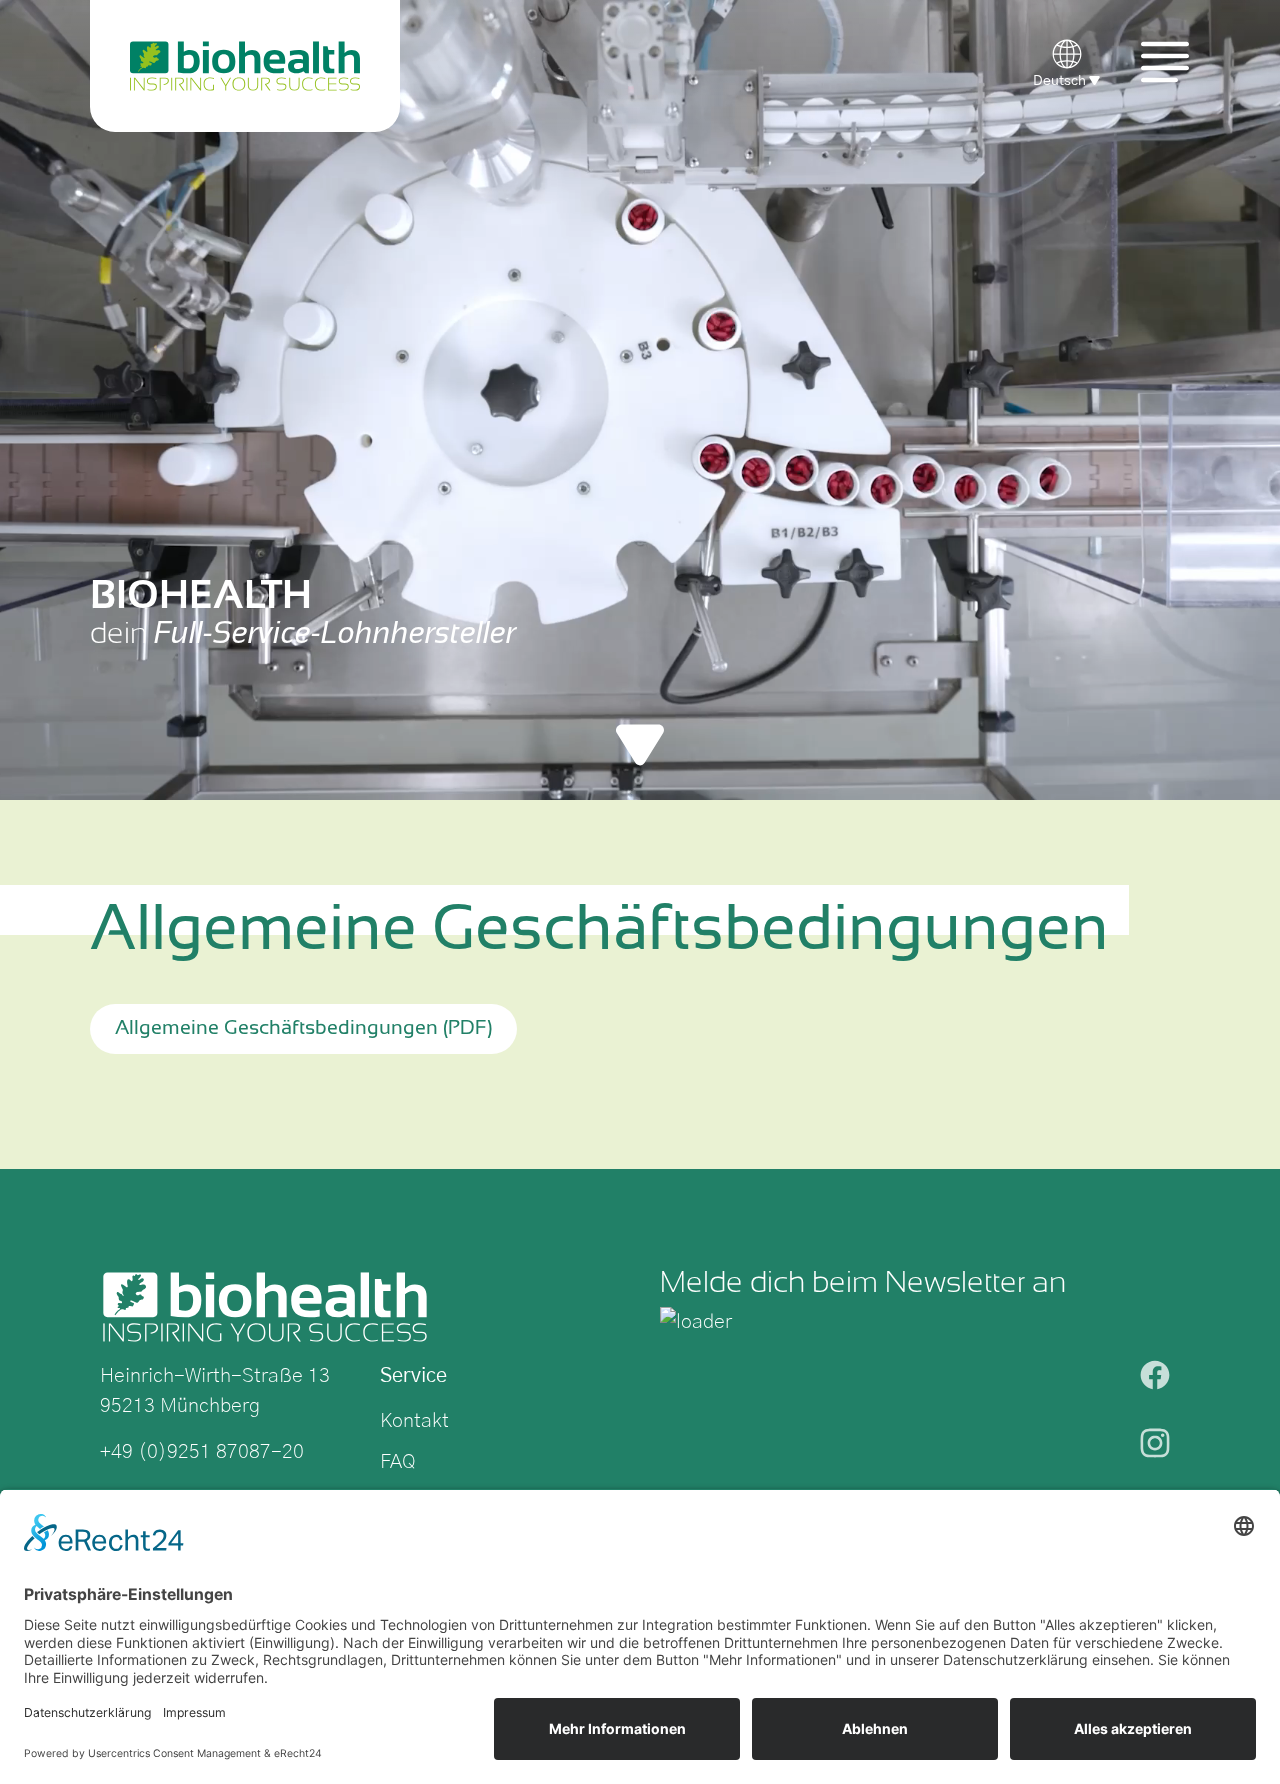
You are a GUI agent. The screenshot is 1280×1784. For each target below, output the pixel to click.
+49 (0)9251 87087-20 (202, 1452)
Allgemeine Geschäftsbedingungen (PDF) (303, 1028)
